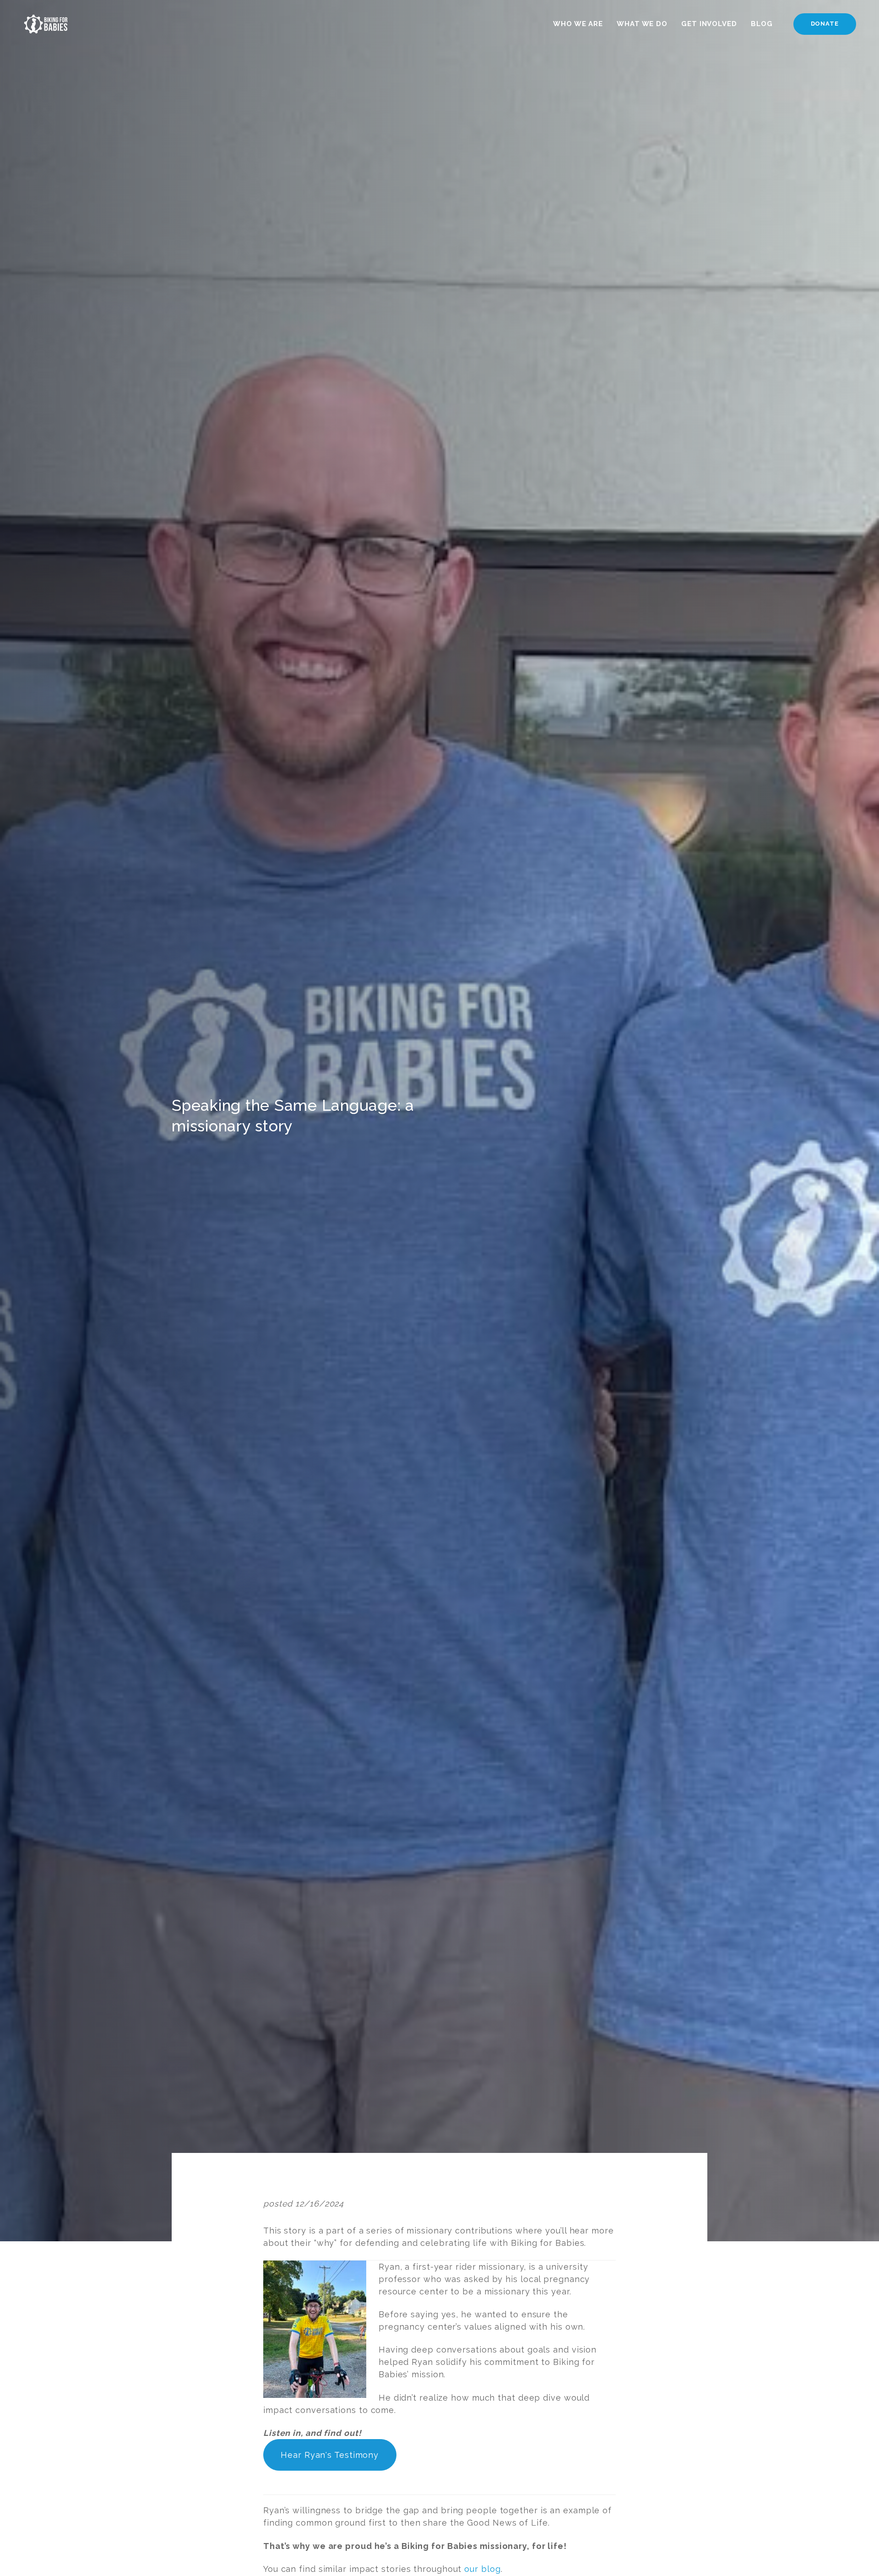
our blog (482, 2569)
